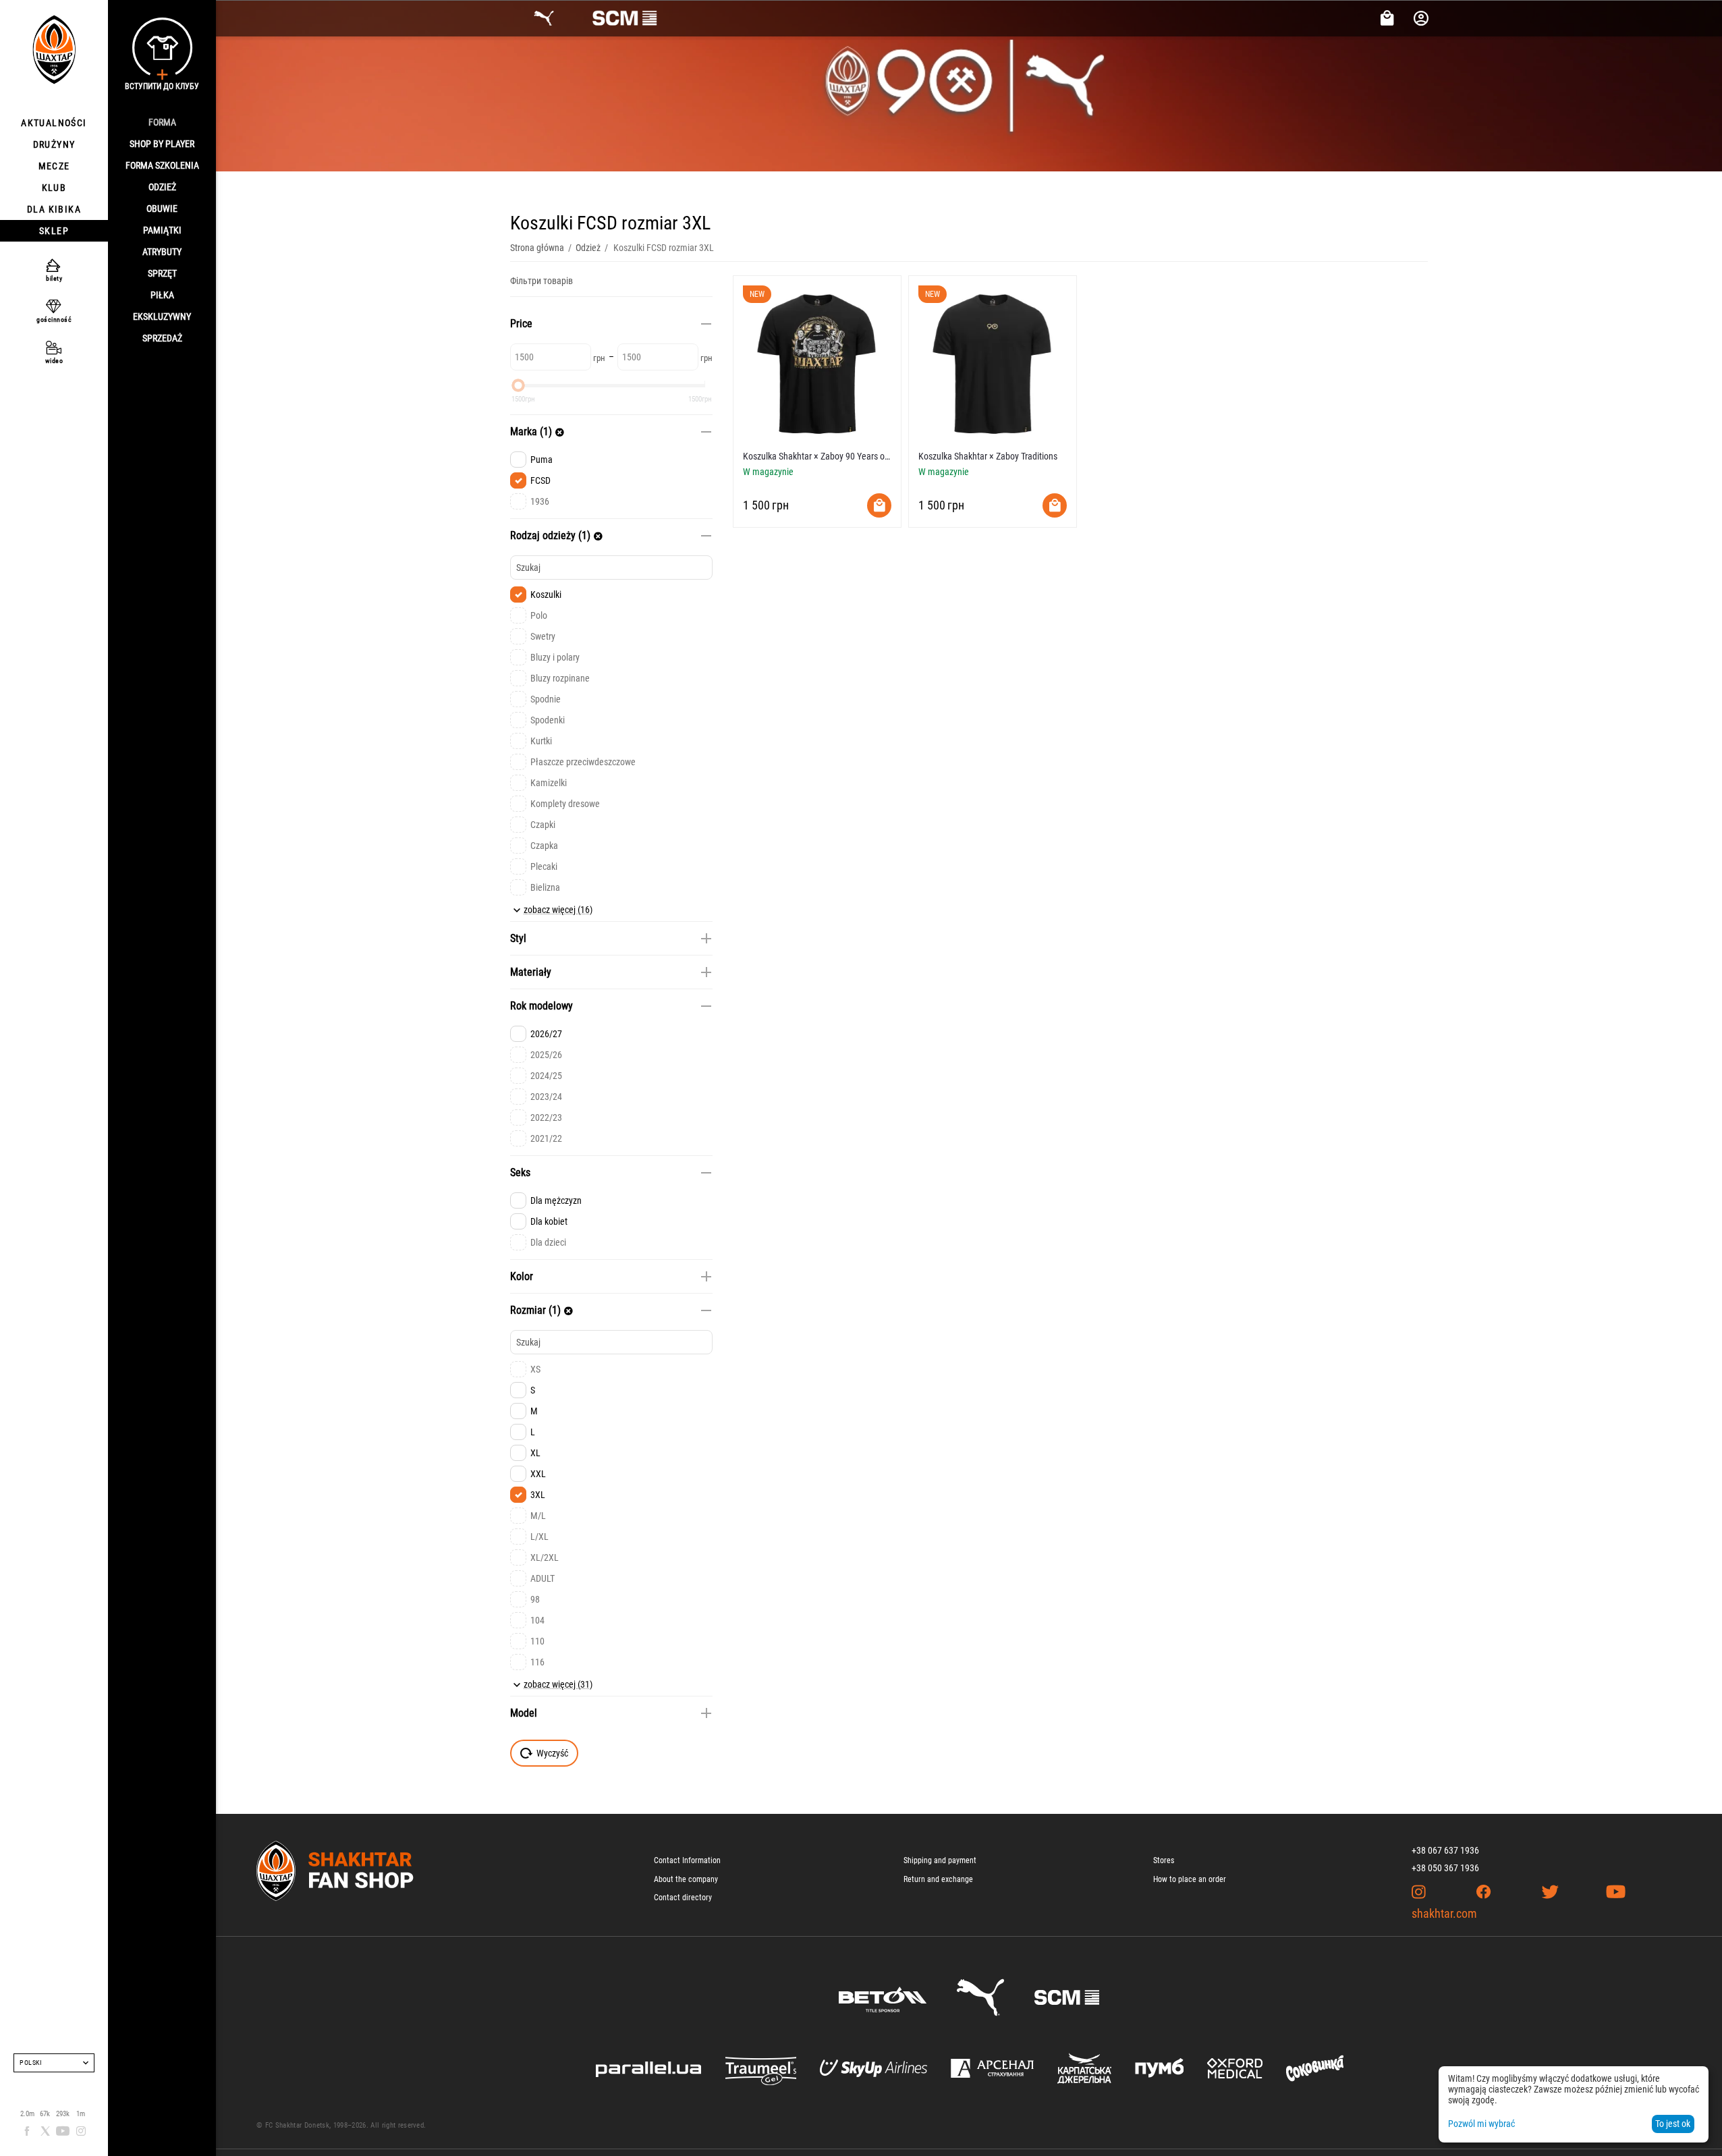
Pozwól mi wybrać (1481, 2124)
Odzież (162, 187)
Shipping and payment (940, 1860)
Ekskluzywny (162, 316)
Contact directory (683, 1898)
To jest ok (1673, 2124)
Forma (162, 122)
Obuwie (162, 209)
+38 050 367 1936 (1445, 1868)
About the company (686, 1879)
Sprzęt (162, 273)
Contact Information (687, 1860)
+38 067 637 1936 (1445, 1850)
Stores (1164, 1860)
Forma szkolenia (162, 165)
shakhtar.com (1444, 1913)
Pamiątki (162, 230)
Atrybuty (162, 252)
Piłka (162, 295)
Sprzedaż (162, 338)
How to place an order (1190, 1879)
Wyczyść (552, 1753)
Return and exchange (938, 1879)
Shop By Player (162, 144)
